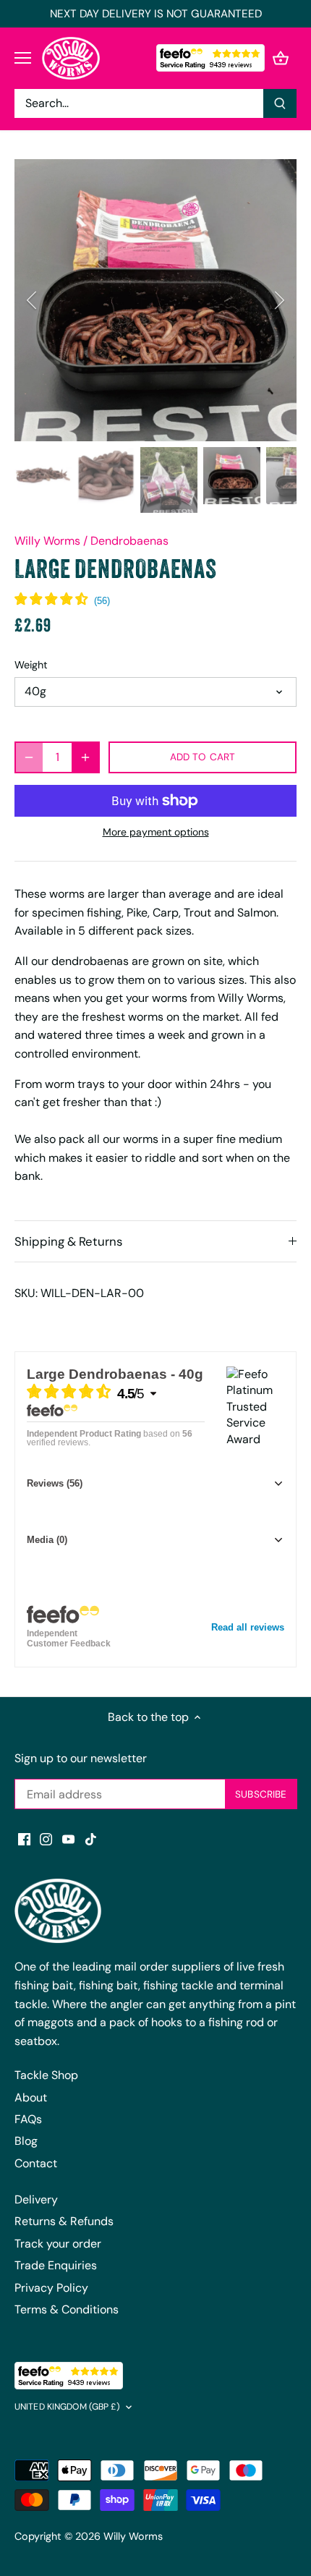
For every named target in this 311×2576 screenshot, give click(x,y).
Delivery (36, 2199)
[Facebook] (24, 1839)
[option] (155, 300)
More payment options (156, 832)
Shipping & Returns (68, 1241)
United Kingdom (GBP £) (67, 2407)
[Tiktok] (91, 1839)
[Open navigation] (23, 58)
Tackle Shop (46, 2075)
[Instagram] (46, 1839)
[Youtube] (68, 1839)
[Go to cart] (281, 58)
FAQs (28, 2119)
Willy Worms (47, 541)
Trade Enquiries (56, 2265)
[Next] (278, 300)
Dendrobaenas (129, 541)
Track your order (58, 2244)
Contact (36, 2163)
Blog (26, 2141)
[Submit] (280, 103)
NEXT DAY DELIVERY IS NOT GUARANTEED (156, 14)
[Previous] (33, 300)
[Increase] (85, 757)
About (31, 2097)
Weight (31, 665)
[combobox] (139, 103)
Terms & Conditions (67, 2309)
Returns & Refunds (64, 2221)
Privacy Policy (51, 2288)
